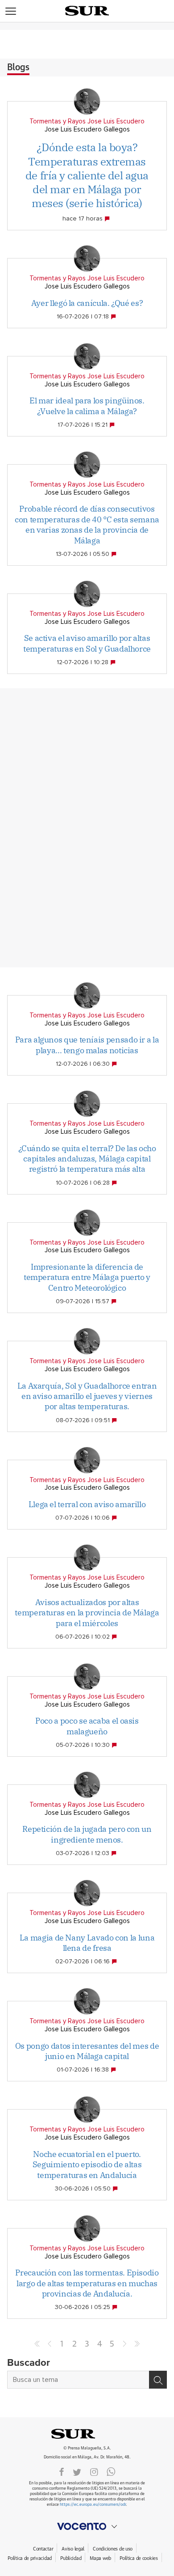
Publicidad (71, 2558)
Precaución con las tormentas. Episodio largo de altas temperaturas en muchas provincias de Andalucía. (87, 2283)
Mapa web (100, 2558)
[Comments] (108, 219)
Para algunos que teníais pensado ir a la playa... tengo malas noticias (87, 1045)
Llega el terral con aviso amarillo (87, 1504)
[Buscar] (158, 2380)
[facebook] (62, 2471)
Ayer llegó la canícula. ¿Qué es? (87, 303)
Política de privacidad (30, 2558)
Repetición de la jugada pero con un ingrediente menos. (87, 1834)
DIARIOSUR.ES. (87, 2434)
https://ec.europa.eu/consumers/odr (93, 2505)
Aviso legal (73, 2549)
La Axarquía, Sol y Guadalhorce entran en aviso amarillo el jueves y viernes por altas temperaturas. (87, 1396)
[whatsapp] (111, 2471)
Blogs (18, 68)
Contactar (43, 2549)
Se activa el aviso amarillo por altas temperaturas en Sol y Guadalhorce (87, 643)
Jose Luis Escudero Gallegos (87, 129)
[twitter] (77, 2471)
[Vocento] (87, 2526)
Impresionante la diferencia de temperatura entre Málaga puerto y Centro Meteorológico (87, 1277)
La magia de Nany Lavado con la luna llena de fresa (87, 1943)
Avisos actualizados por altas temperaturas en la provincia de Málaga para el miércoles (87, 1613)
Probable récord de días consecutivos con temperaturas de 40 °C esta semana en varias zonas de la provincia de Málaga (87, 524)
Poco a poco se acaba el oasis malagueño (87, 1726)
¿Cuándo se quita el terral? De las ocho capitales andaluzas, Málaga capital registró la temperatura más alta (87, 1159)
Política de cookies (139, 2558)
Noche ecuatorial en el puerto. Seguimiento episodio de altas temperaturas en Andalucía (87, 2165)
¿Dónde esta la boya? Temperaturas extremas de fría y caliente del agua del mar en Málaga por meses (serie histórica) (87, 175)
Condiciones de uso (113, 2549)
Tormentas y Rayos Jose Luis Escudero (87, 121)
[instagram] (94, 2471)
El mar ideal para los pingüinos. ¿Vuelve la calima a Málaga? (87, 406)
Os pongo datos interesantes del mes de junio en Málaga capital (87, 2051)
